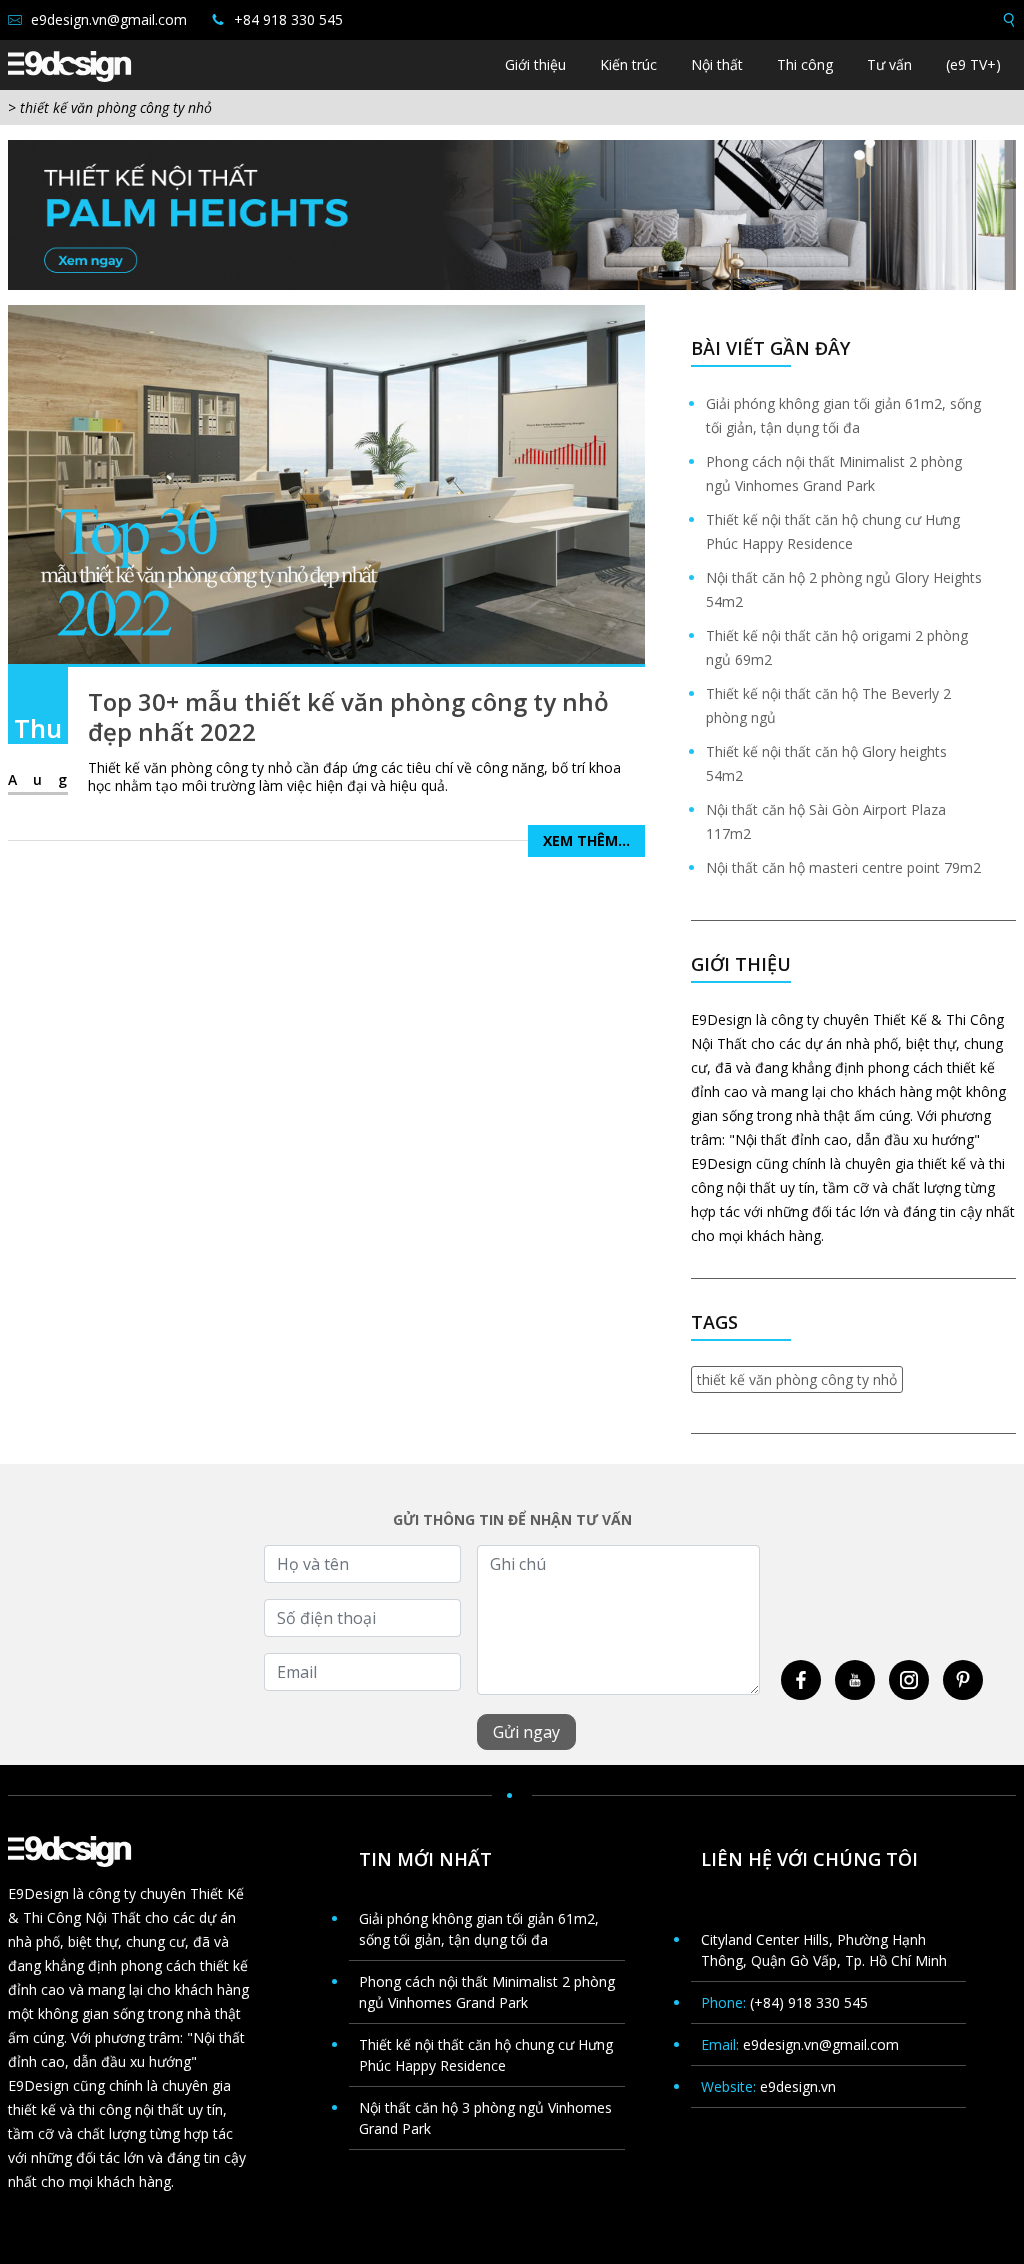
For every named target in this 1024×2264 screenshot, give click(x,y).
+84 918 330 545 (286, 19)
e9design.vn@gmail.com (107, 19)
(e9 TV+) (973, 64)
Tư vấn (889, 64)
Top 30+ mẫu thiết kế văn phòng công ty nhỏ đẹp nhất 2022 (348, 716)
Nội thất (717, 64)
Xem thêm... (586, 840)
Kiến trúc (628, 64)
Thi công (805, 64)
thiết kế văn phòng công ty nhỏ (797, 1379)
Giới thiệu (535, 64)
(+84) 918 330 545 (809, 2002)
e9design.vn (798, 2086)
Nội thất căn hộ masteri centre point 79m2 (843, 867)
